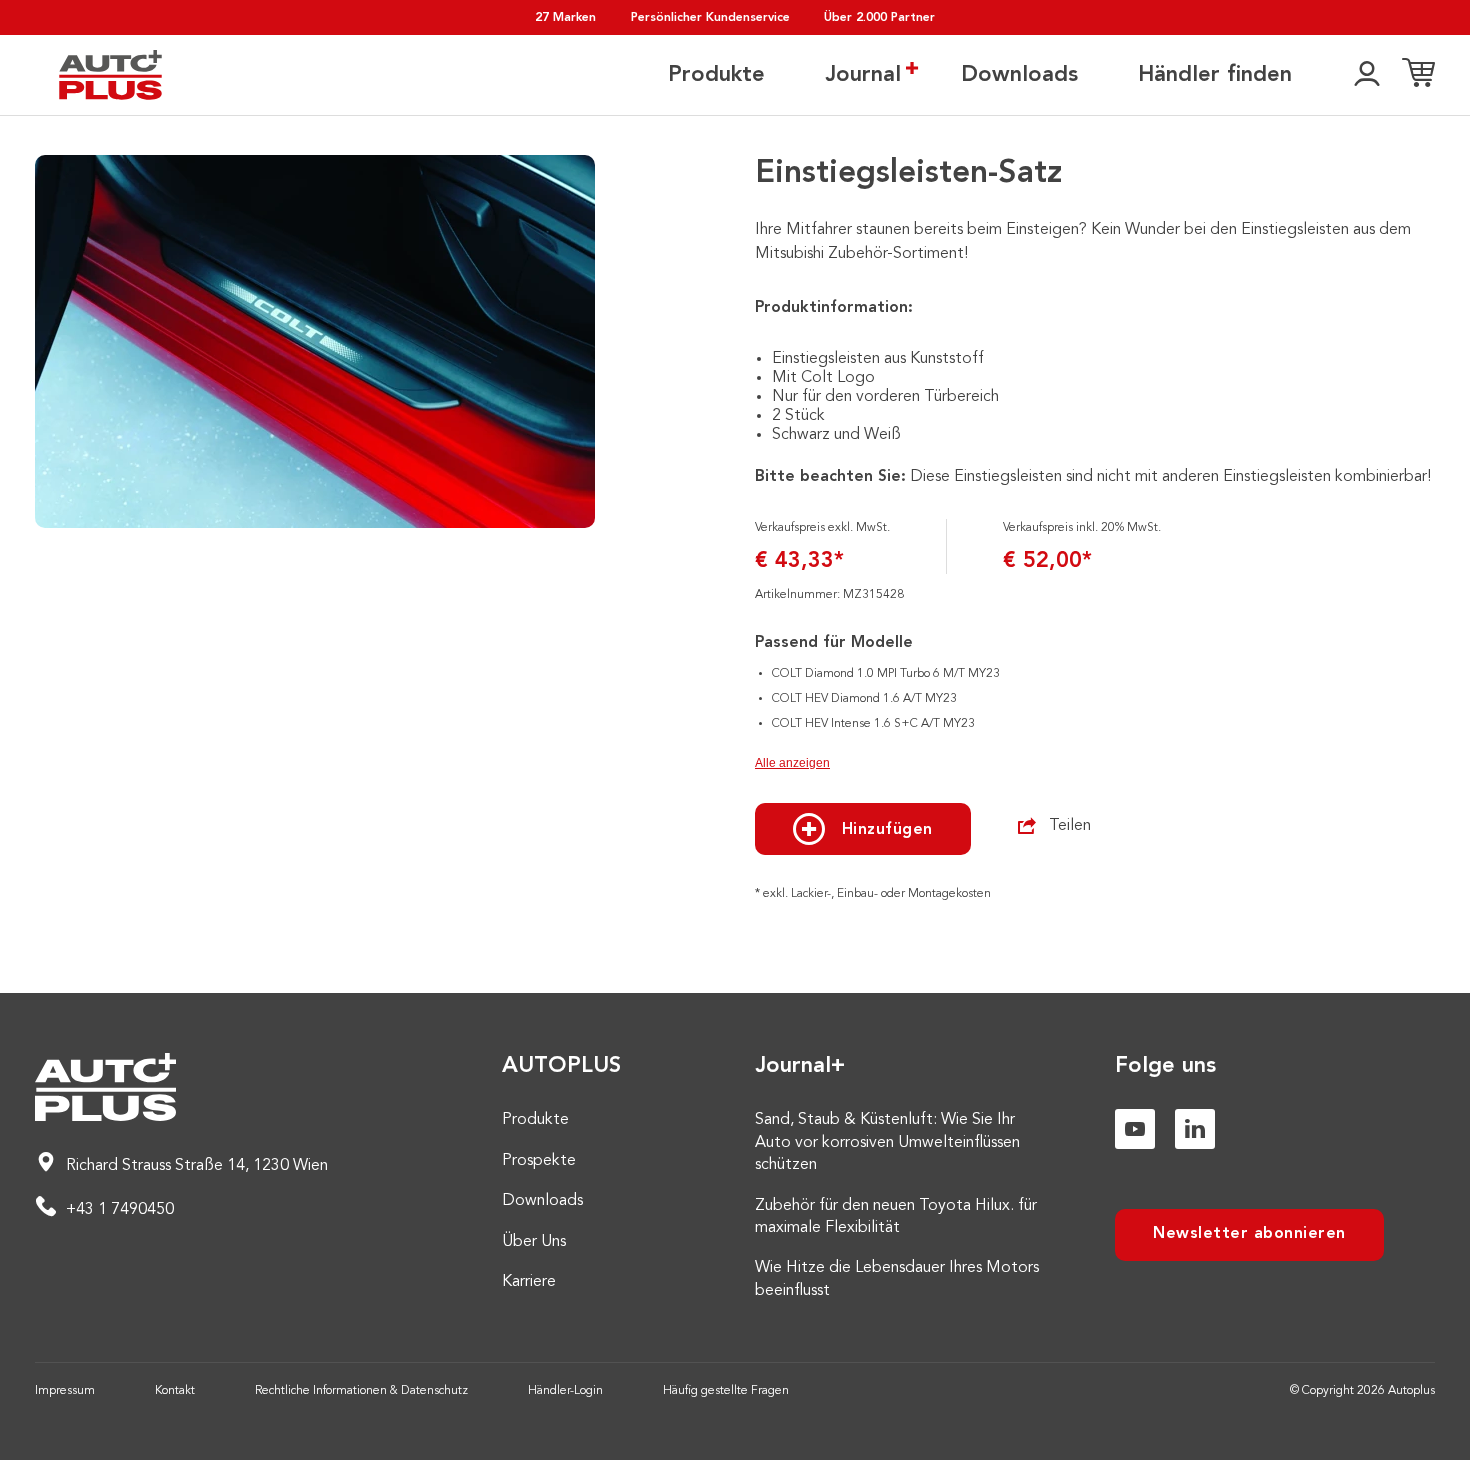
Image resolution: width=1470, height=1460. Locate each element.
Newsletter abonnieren (1249, 1234)
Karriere (529, 1282)
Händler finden (1215, 75)
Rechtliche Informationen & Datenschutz (361, 1391)
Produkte (716, 75)
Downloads (1019, 75)
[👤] (1367, 75)
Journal (863, 75)
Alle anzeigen (792, 763)
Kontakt (175, 1391)
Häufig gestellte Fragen (726, 1391)
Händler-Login (565, 1391)
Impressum (65, 1391)
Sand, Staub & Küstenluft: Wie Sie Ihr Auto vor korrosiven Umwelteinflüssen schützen (887, 1142)
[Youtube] (1135, 1129)
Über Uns (534, 1242)
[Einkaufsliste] (1418, 75)
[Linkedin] (1195, 1129)
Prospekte (539, 1161)
